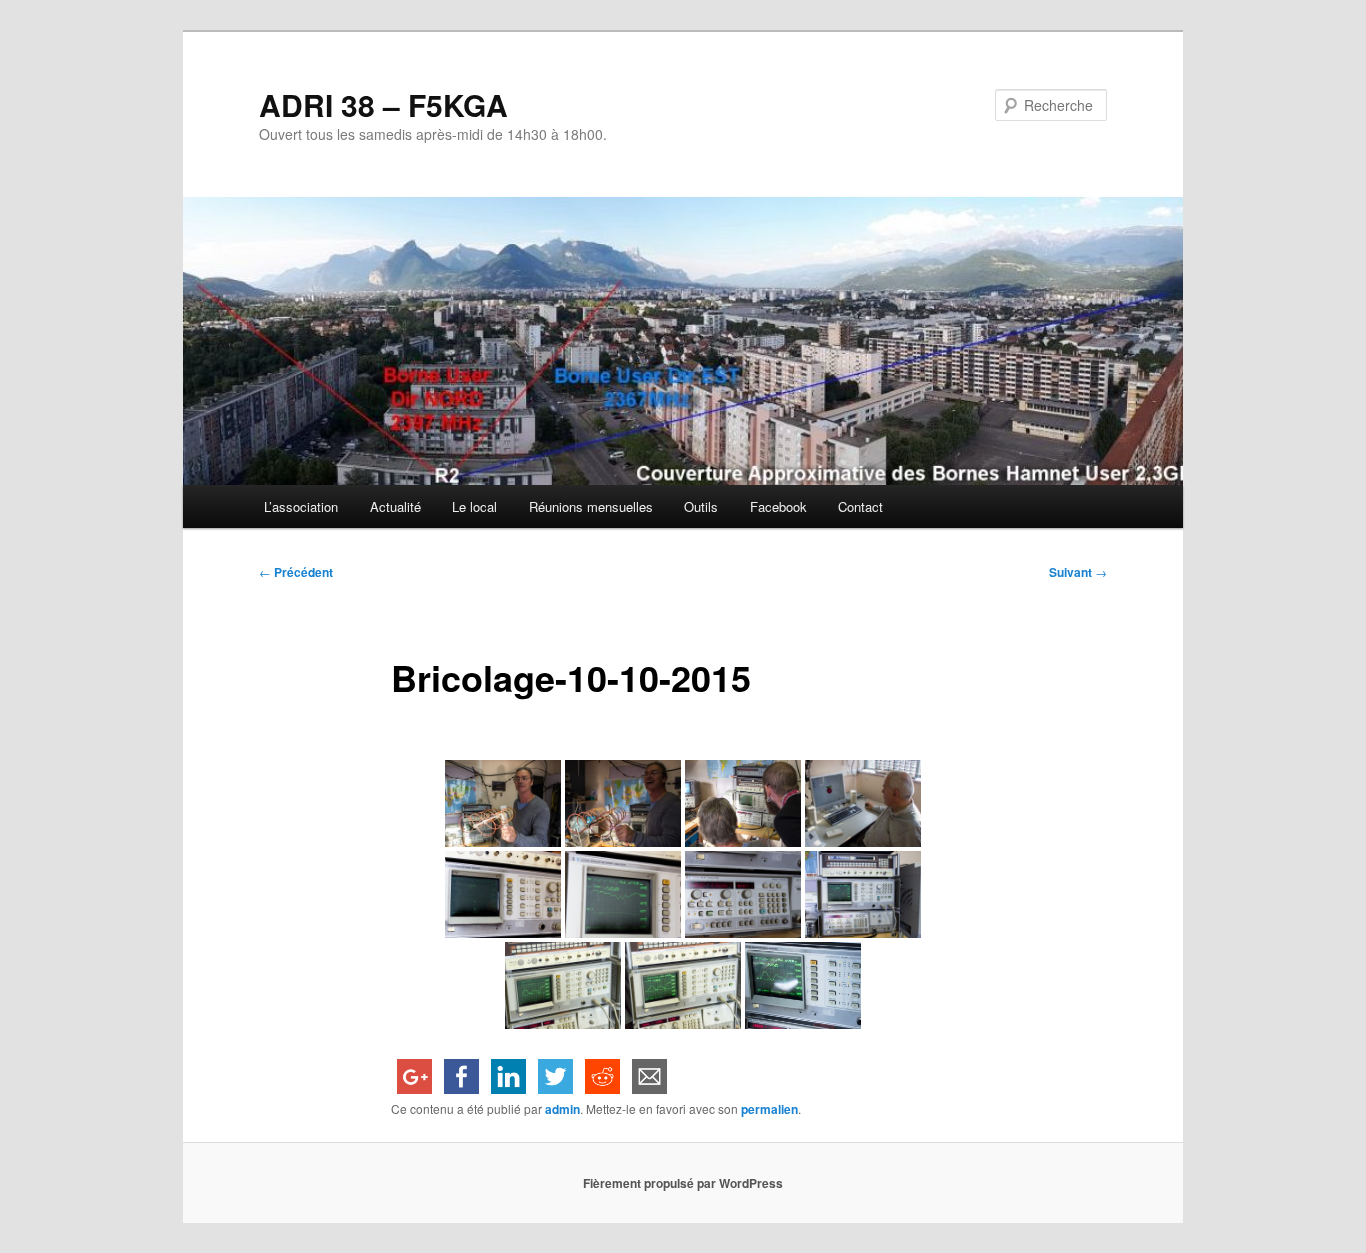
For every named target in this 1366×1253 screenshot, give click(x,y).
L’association (301, 506)
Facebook (778, 506)
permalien (769, 1109)
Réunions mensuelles (591, 506)
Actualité (395, 506)
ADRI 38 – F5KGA (383, 104)
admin (562, 1109)
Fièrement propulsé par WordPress (683, 1183)
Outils (701, 506)
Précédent (296, 572)
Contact (860, 506)
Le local (474, 506)
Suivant (1078, 572)
